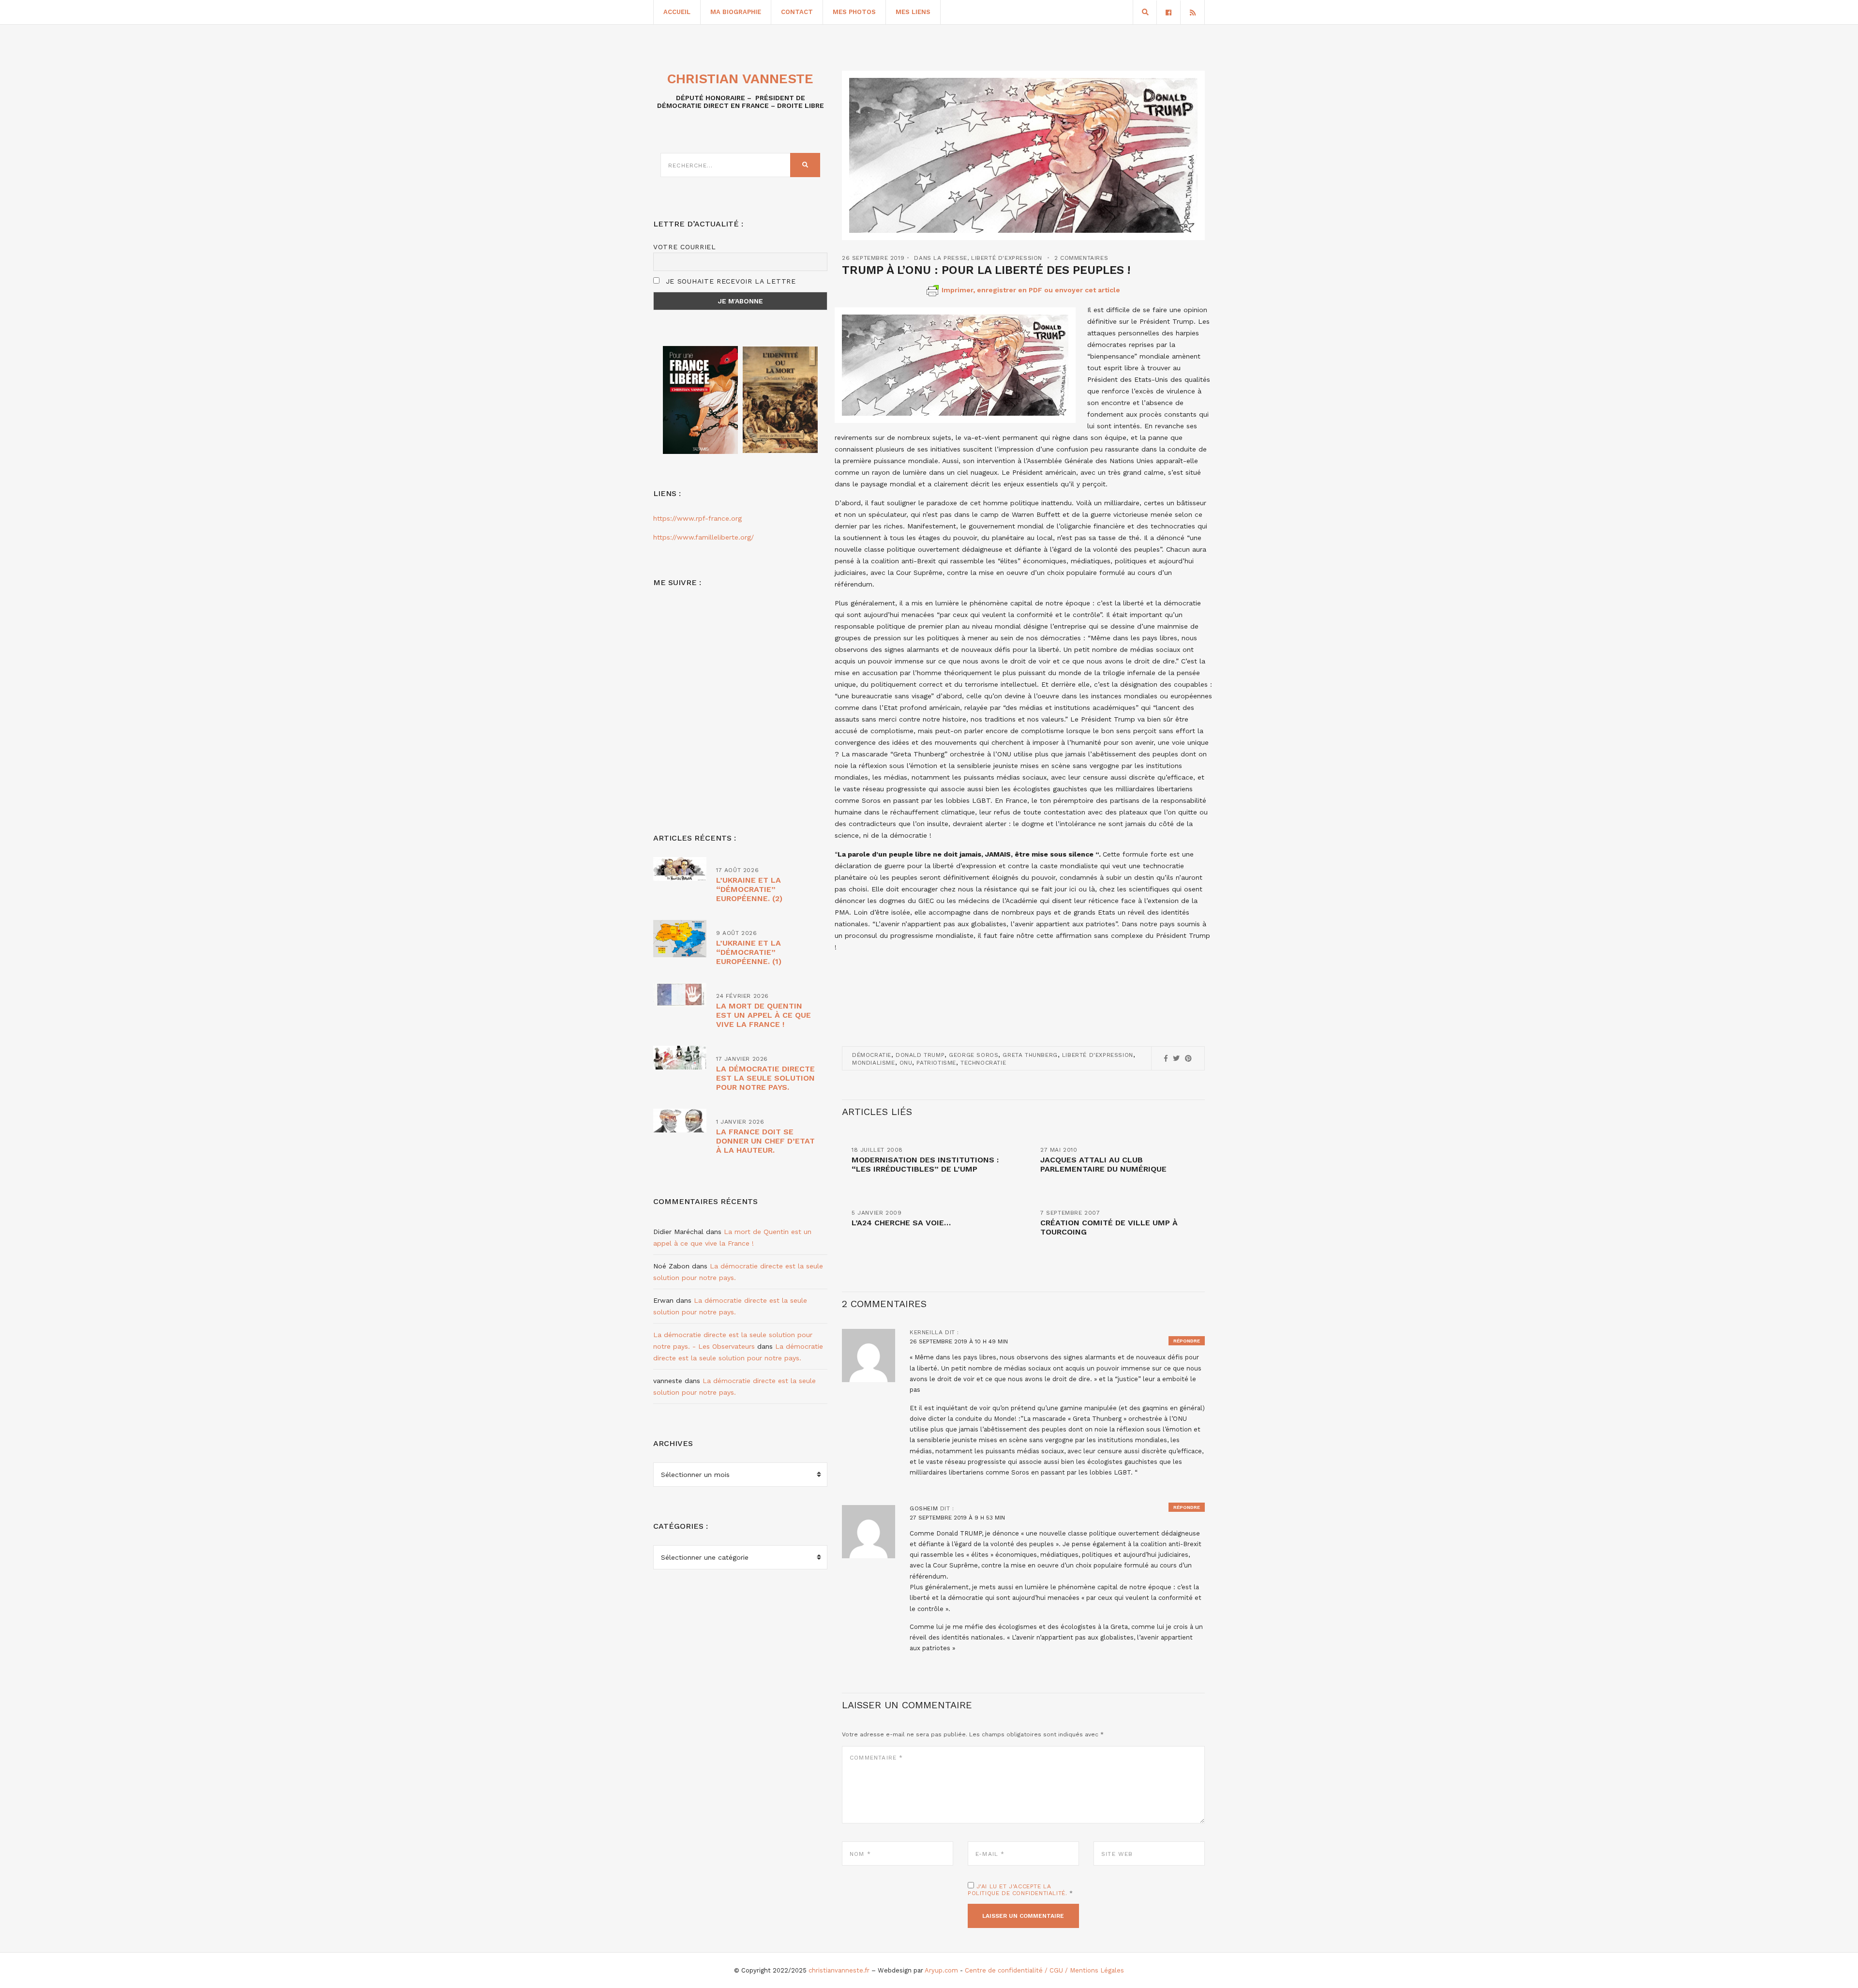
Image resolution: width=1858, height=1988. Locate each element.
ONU (906, 1063)
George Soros (974, 1055)
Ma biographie (736, 12)
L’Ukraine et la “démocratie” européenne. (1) (749, 952)
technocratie (983, 1063)
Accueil (677, 12)
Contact (797, 12)
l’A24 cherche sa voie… (901, 1223)
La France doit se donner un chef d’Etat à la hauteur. (765, 1141)
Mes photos (854, 12)
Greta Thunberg (1030, 1055)
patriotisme (936, 1063)
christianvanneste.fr (839, 1970)
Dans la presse (940, 258)
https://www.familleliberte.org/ (704, 537)
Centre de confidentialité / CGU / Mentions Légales (1044, 1970)
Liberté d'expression (1007, 258)
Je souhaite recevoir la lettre (729, 281)
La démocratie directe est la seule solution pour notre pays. (765, 1078)
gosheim (924, 1508)
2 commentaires (1081, 258)
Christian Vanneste (740, 79)
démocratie (872, 1055)
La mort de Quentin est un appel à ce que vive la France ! (764, 1015)
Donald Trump (920, 1055)
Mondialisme (874, 1063)
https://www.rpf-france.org (697, 518)
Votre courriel (685, 247)
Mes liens (913, 12)
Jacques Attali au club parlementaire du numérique (1103, 1164)
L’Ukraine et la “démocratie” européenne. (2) (749, 889)
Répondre (1187, 1341)
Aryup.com (941, 1970)
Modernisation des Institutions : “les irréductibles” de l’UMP (925, 1164)
